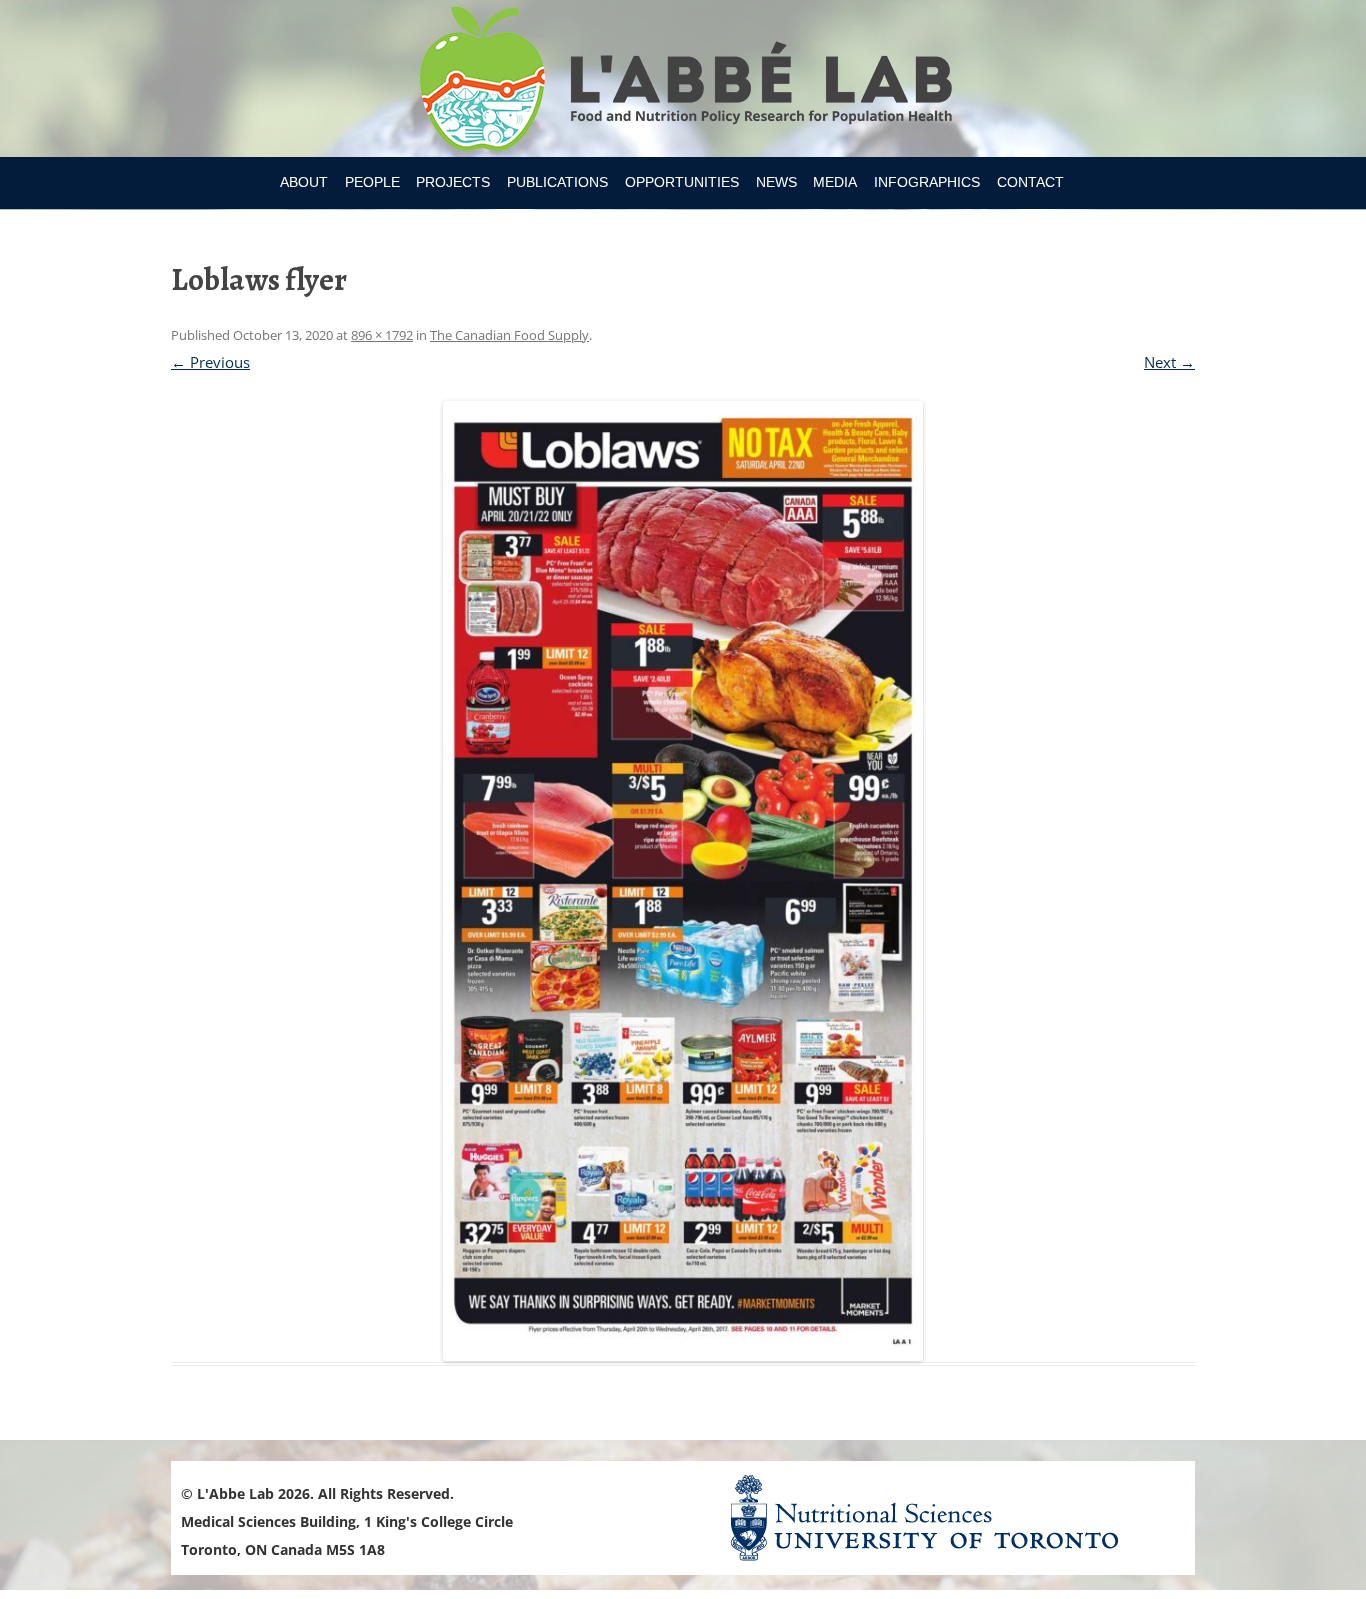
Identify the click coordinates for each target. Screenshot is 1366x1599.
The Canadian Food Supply (509, 335)
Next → (1169, 362)
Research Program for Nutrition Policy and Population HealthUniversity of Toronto (683, 82)
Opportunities (682, 182)
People (372, 182)
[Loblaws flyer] (683, 881)
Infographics (927, 182)
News (776, 182)
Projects (453, 182)
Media (835, 182)
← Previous (210, 362)
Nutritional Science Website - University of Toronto (949, 1517)
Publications (557, 182)
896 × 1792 (382, 335)
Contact (1030, 182)
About (304, 182)
